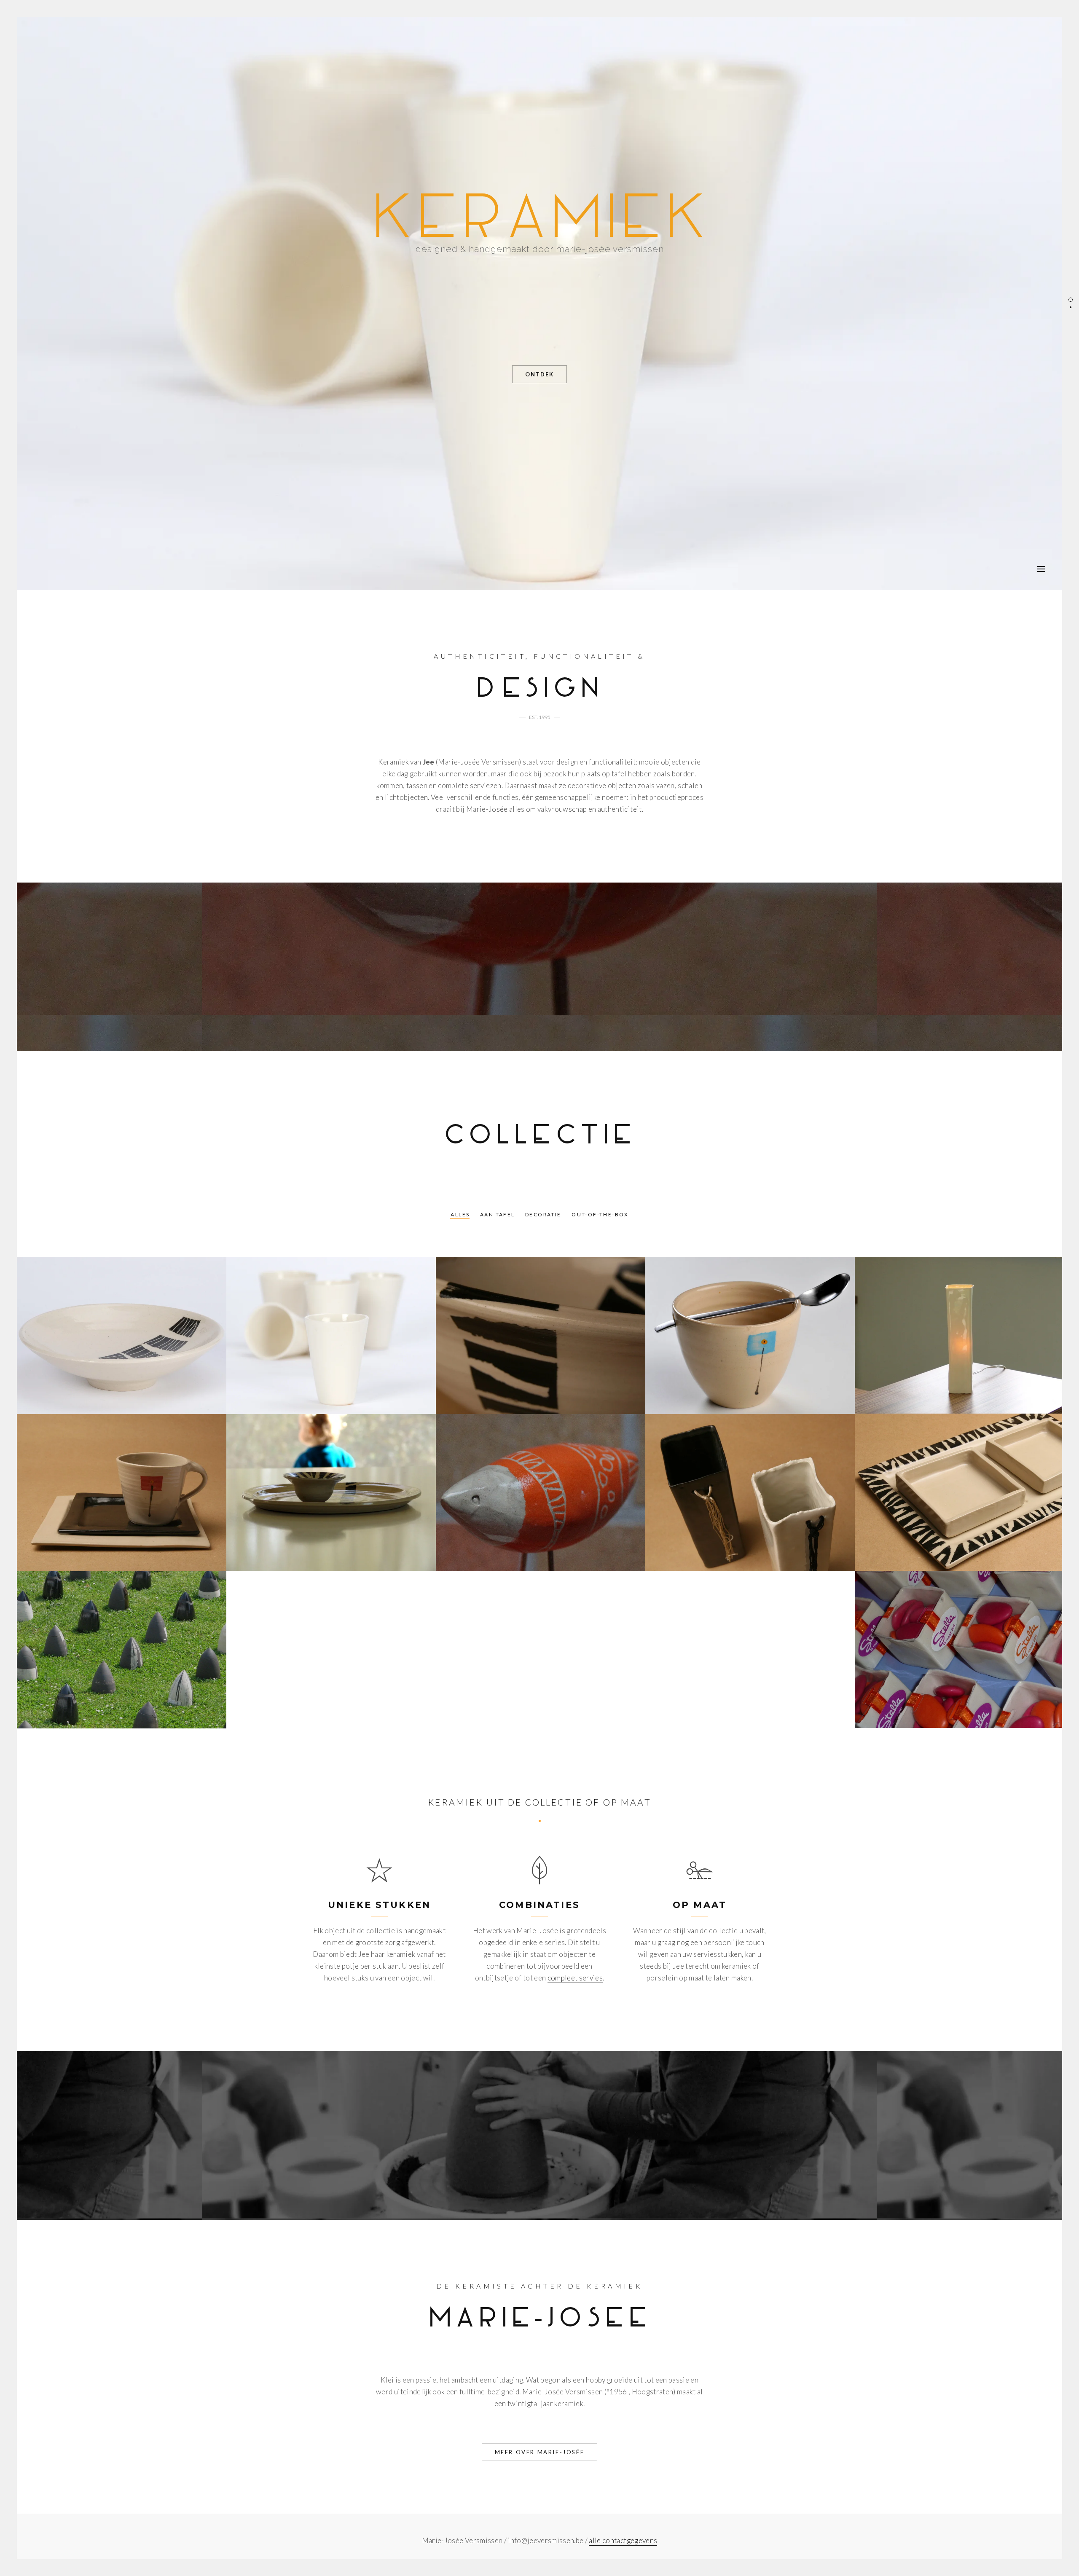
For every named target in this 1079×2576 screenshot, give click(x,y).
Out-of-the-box (600, 1214)
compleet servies (575, 1978)
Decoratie (543, 1214)
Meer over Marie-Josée (540, 2452)
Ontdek (539, 374)
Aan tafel (498, 1214)
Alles (460, 1214)
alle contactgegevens (623, 2540)
